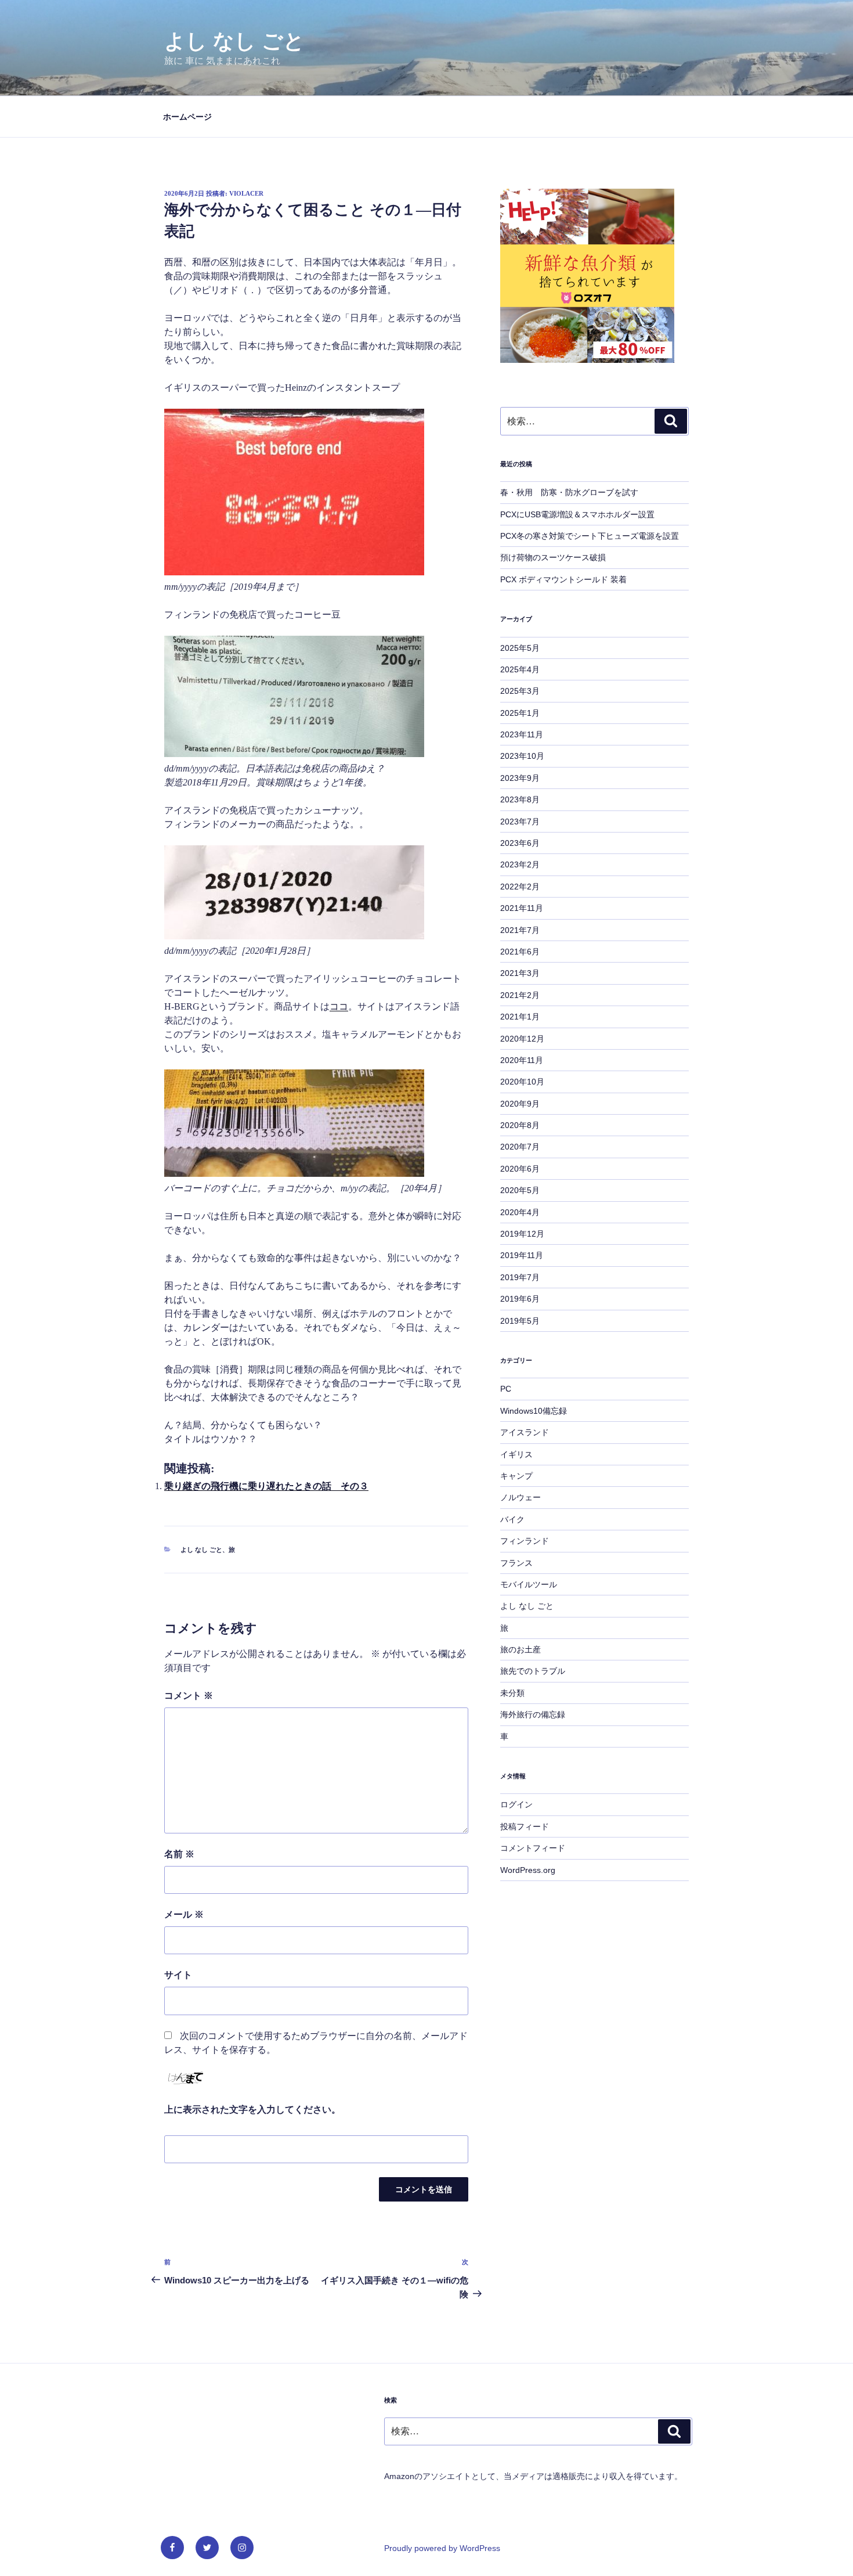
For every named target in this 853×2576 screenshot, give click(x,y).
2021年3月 (520, 973)
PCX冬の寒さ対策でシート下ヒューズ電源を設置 (590, 536)
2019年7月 (520, 1277)
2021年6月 (520, 952)
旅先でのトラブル (533, 1671)
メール (184, 1914)
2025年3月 (520, 691)
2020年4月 (520, 1212)
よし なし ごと (234, 41)
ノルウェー (521, 1497)
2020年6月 (520, 1169)
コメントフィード (533, 1848)
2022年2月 (520, 887)
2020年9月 (520, 1104)
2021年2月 (520, 995)
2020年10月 (522, 1082)
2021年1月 (520, 1017)
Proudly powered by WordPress (442, 2548)
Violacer (246, 193)
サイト (178, 1975)
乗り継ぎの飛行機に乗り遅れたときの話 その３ (266, 1486)
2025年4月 (520, 669)
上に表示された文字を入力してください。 (252, 2110)
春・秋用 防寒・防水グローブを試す (569, 492)
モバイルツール (529, 1584)
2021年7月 (520, 930)
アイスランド (525, 1432)
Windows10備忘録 (534, 1411)
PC (506, 1389)
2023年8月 (520, 799)
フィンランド (525, 1541)
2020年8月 (520, 1125)
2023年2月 (520, 864)
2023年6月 (520, 843)
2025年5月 (520, 648)
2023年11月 (522, 734)
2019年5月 (520, 1321)
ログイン (516, 1804)
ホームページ (187, 117)
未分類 (512, 1693)
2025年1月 (520, 713)
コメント (189, 1696)
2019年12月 (522, 1234)
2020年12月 (522, 1039)
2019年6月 (520, 1299)
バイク (512, 1519)
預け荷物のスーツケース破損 (553, 557)
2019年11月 (522, 1255)
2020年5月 (520, 1190)
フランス (516, 1563)
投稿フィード (525, 1826)
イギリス (516, 1454)
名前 (179, 1854)
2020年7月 (520, 1147)
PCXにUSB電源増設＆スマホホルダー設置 (577, 514)
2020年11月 (522, 1060)
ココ (339, 1006)
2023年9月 (520, 778)
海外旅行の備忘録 (533, 1714)
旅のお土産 (521, 1649)
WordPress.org (528, 1870)
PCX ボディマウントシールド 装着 (563, 579)
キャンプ (516, 1476)
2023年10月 (522, 756)
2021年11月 (522, 908)
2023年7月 (520, 822)
